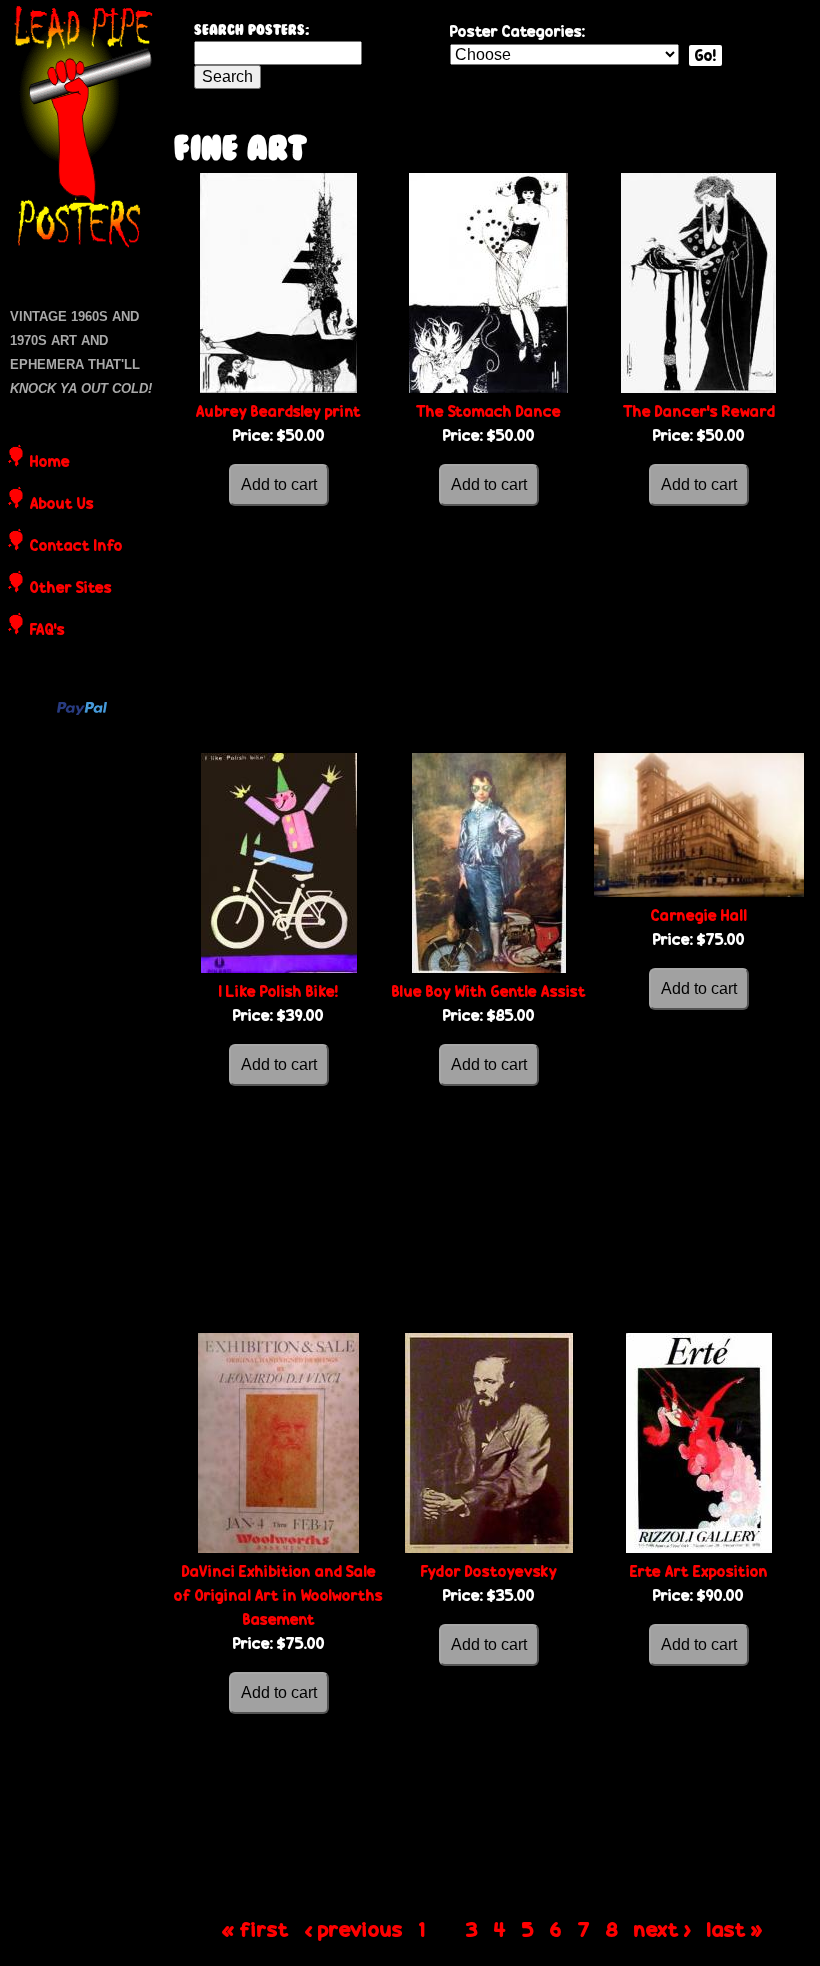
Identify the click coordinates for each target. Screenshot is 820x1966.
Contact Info (76, 547)
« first (255, 1929)
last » (735, 1929)
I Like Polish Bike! (278, 991)
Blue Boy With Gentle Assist (489, 991)
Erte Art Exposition (699, 1571)
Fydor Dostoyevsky (489, 1571)
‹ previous (354, 1929)
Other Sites (71, 589)
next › (662, 1929)
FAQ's (47, 631)
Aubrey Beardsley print (278, 411)
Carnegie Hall (699, 915)
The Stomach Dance (488, 411)
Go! (705, 55)
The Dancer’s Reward (699, 411)
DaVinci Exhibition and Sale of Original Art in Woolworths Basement (278, 1595)
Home (50, 463)
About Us (62, 505)
